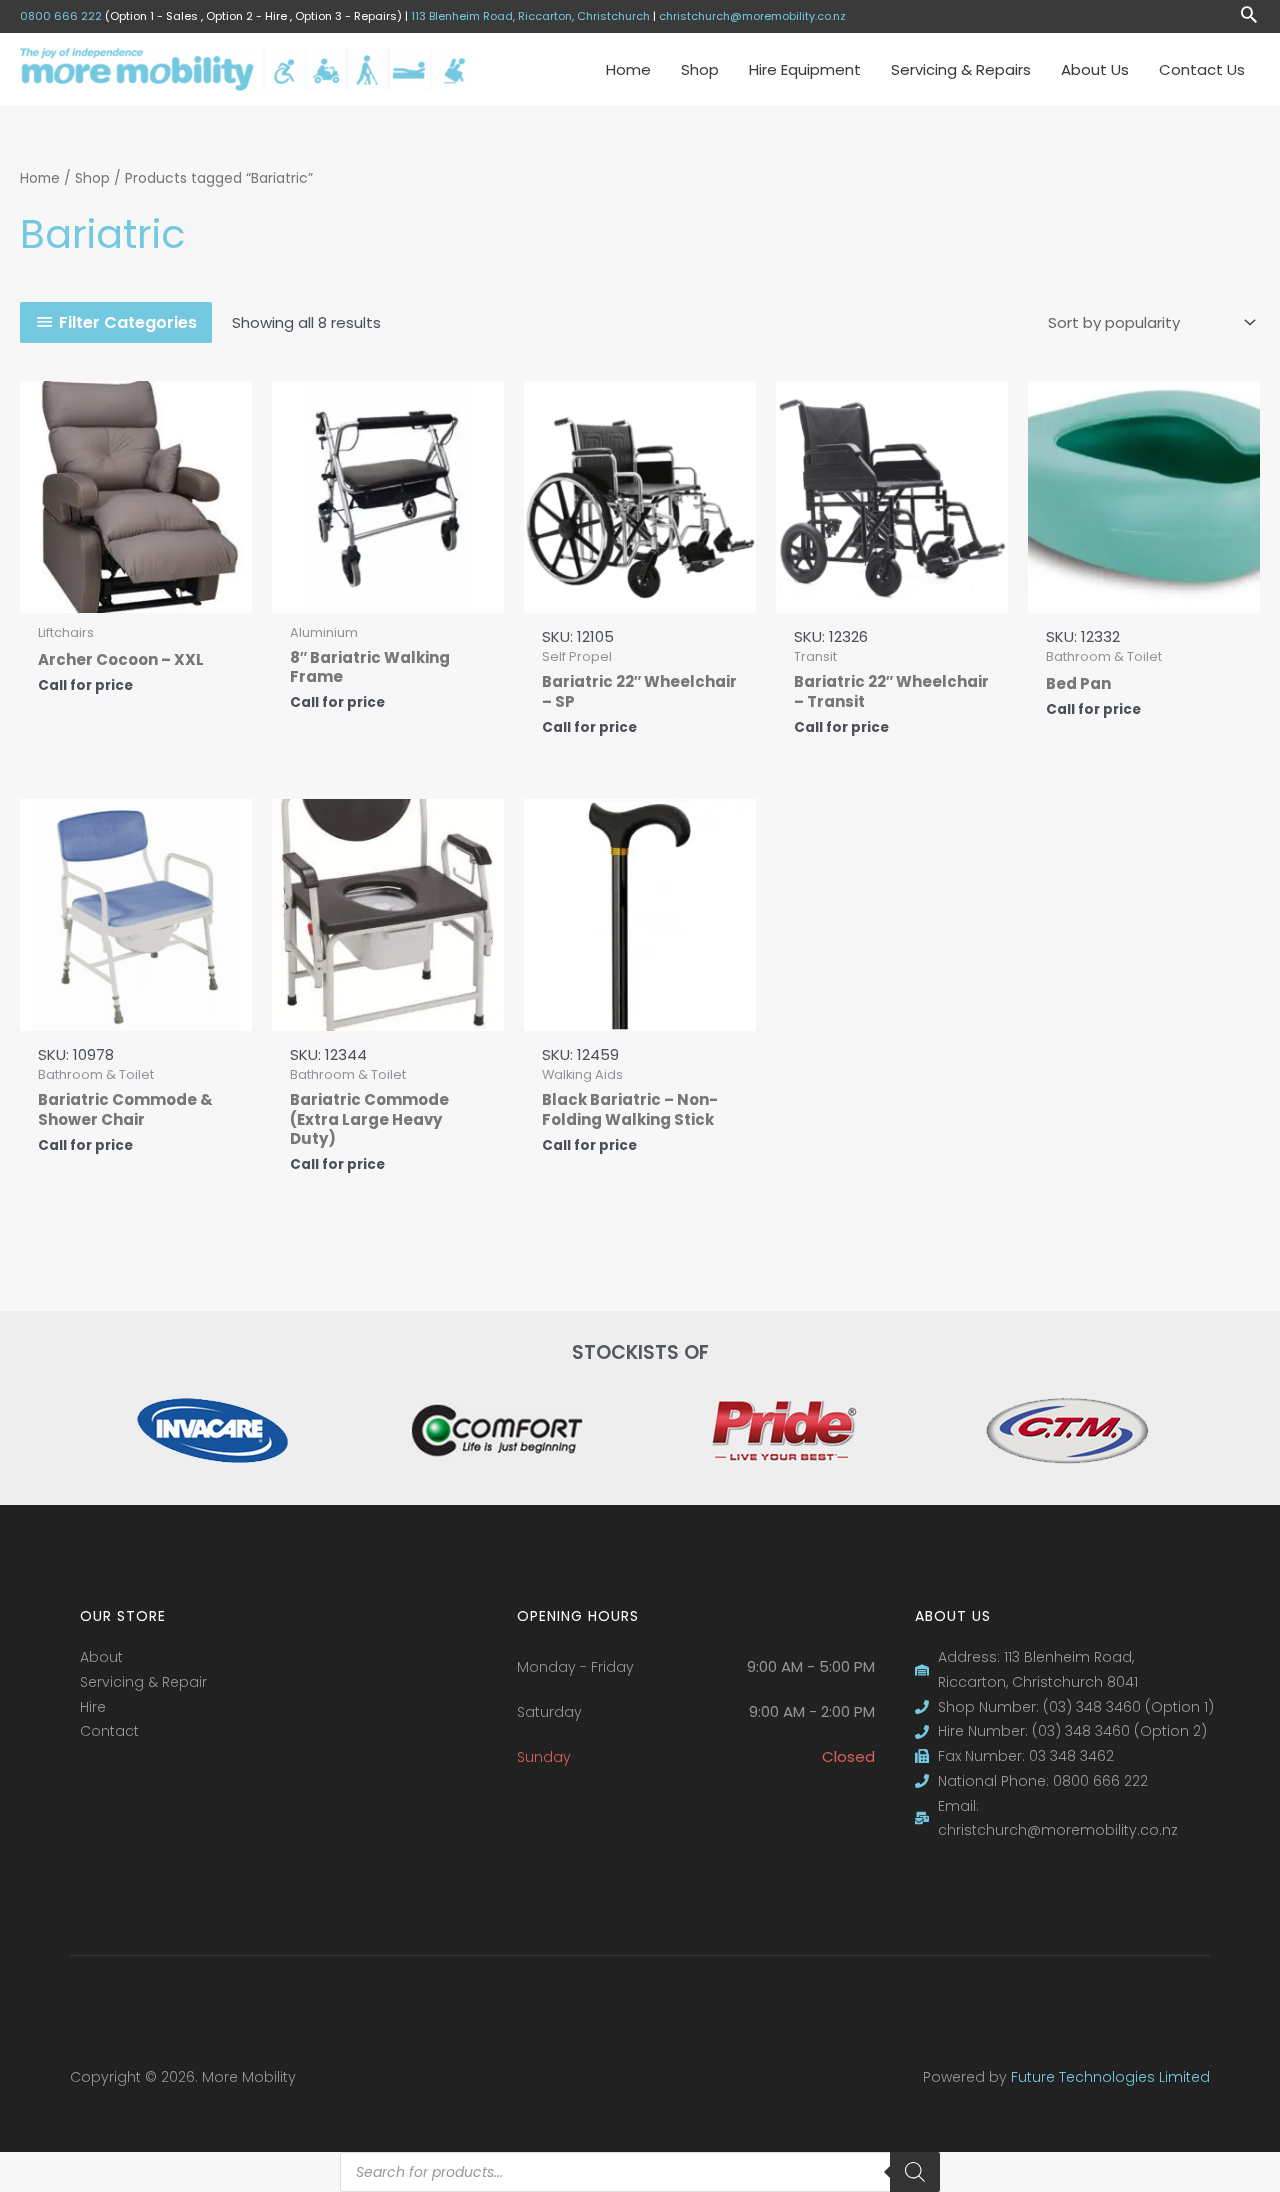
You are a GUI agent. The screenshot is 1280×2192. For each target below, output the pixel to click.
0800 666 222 (61, 16)
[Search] (915, 2172)
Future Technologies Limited (1110, 2077)
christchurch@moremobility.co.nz (752, 16)
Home (40, 178)
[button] (1249, 16)
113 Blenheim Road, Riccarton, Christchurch (530, 16)
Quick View (136, 594)
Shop (92, 178)
